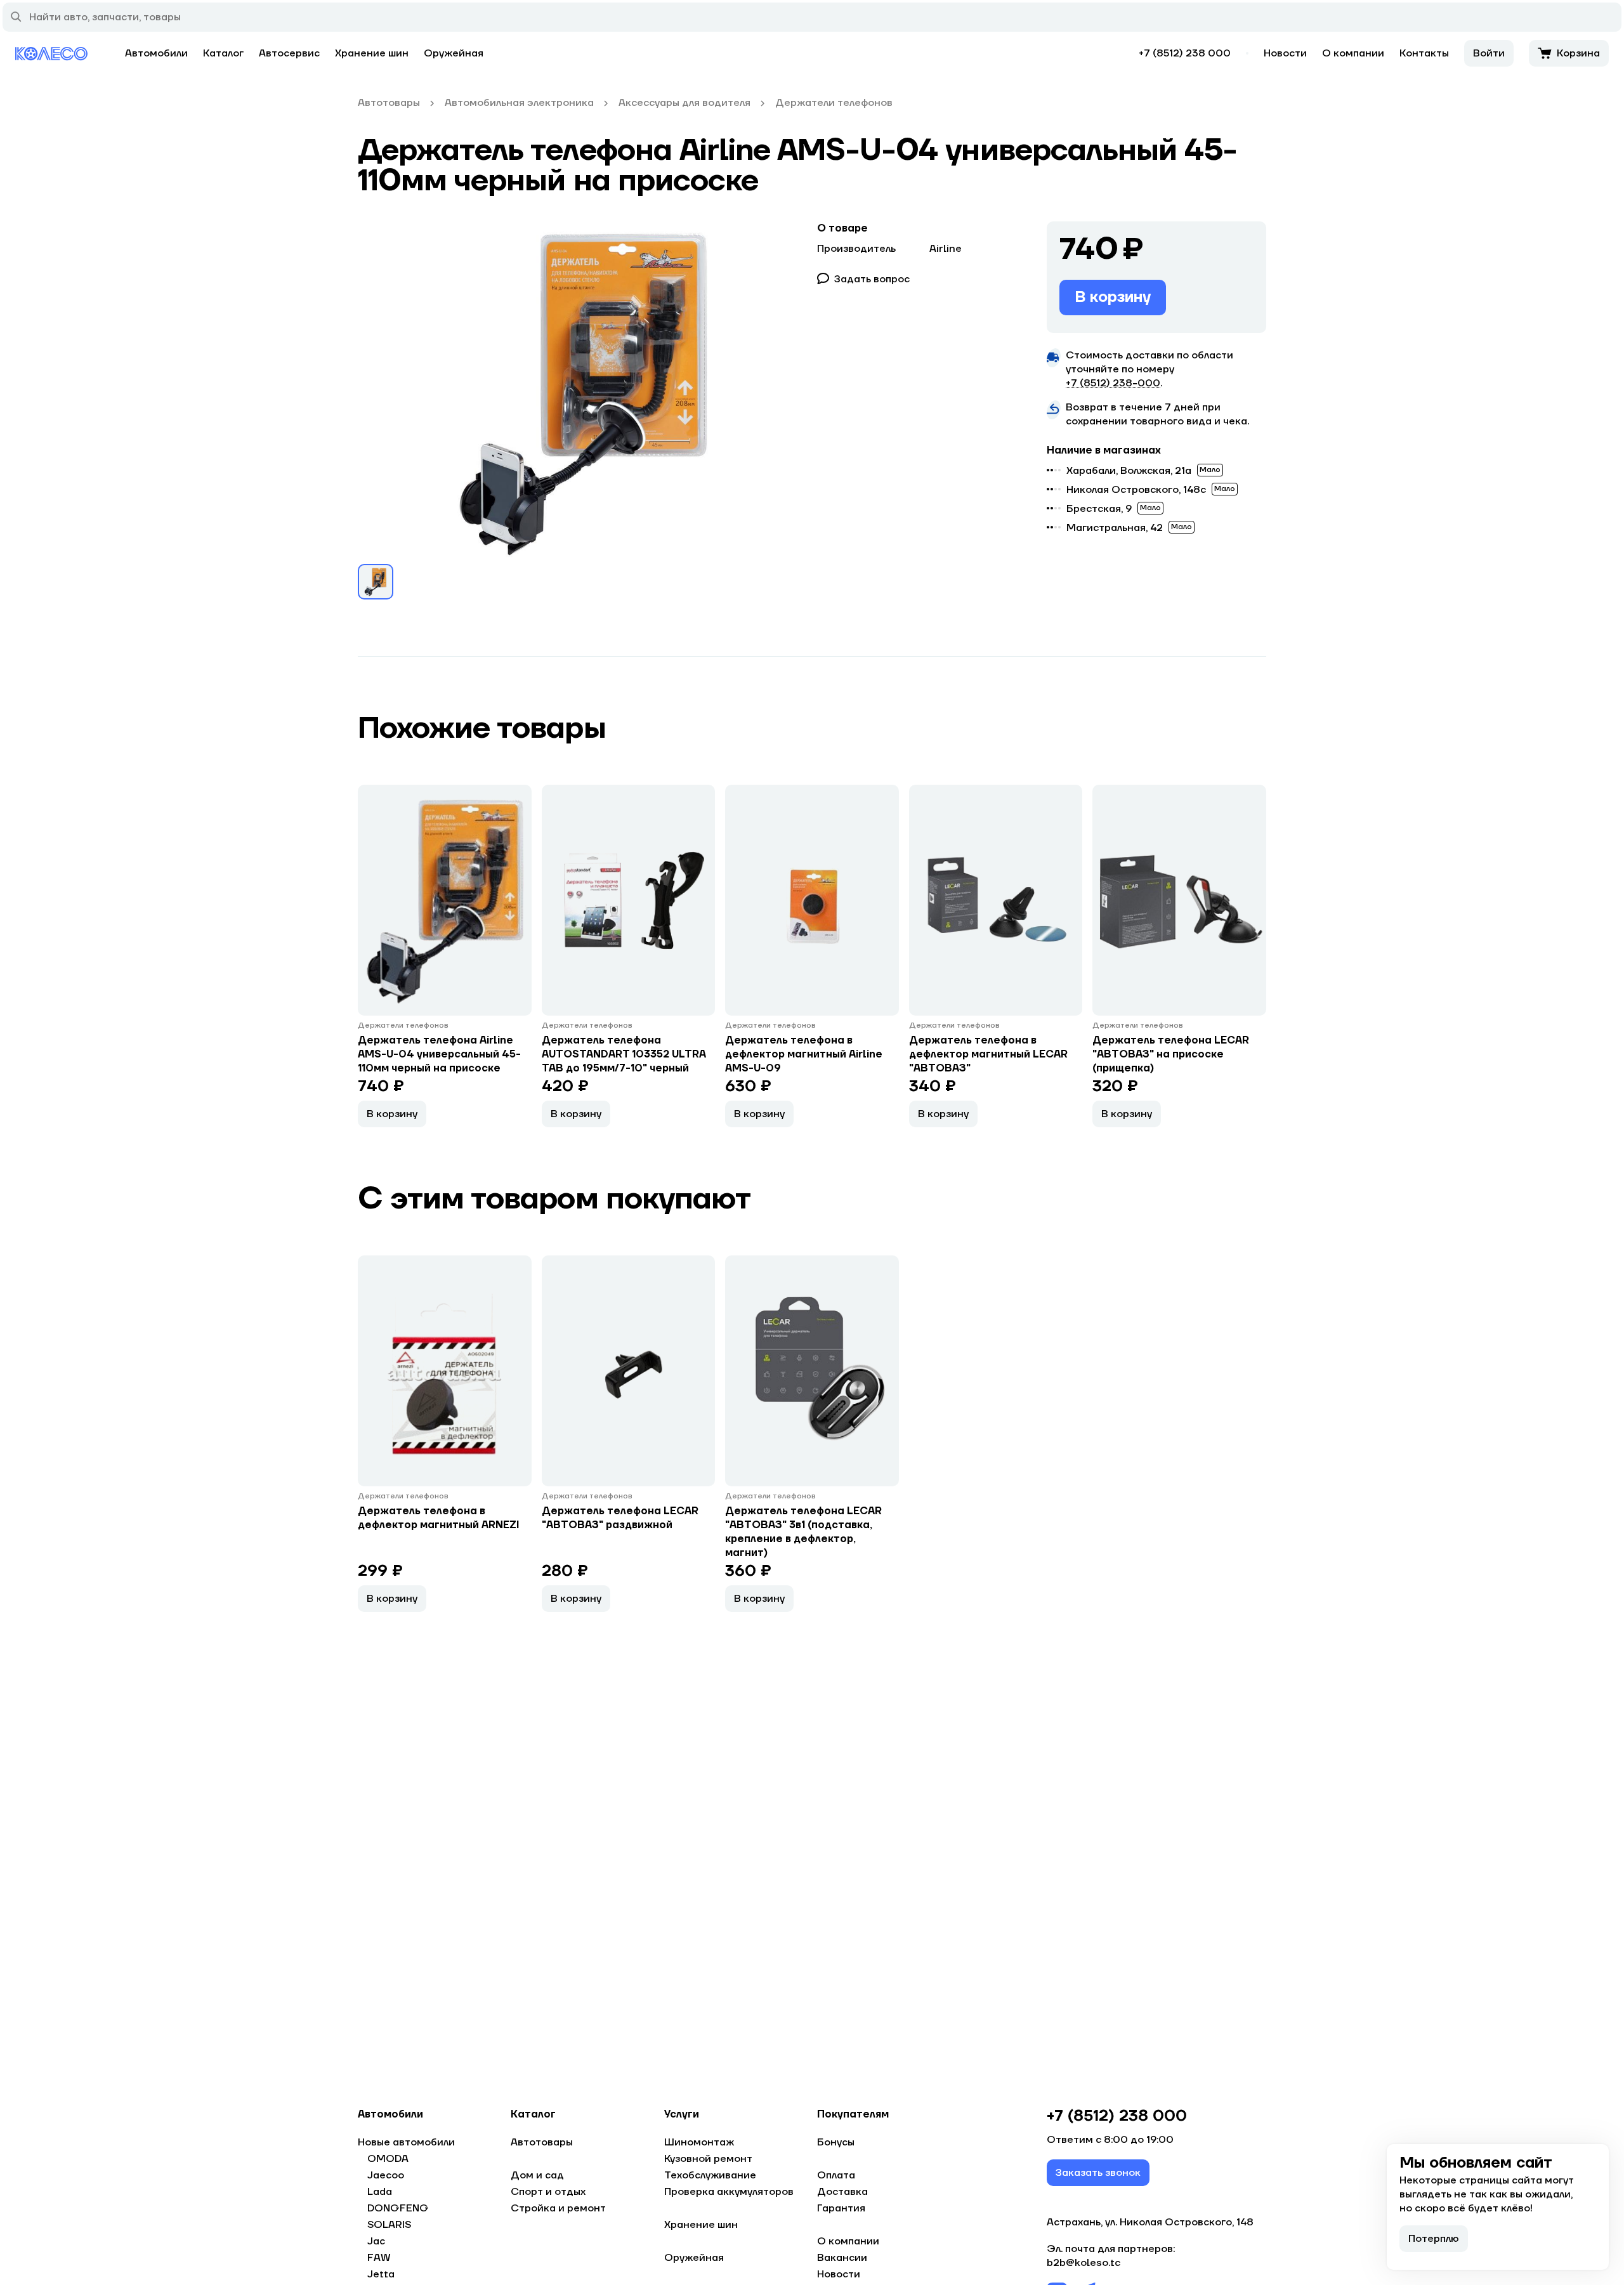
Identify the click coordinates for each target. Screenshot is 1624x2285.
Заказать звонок (1098, 2173)
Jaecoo (386, 2175)
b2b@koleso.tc (1084, 2263)
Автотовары (542, 2142)
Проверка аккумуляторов (729, 2192)
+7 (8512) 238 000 (1185, 53)
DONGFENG (398, 2208)
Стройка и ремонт (558, 2208)
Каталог (223, 53)
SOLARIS (389, 2225)
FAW (379, 2258)
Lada (380, 2192)
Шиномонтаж (699, 2142)
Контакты (1424, 53)
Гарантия (841, 2208)
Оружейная (454, 53)
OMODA (388, 2159)
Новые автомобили (406, 2142)
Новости (1285, 53)
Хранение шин (372, 53)
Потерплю (1434, 2239)
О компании (1353, 53)
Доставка (842, 2192)
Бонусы (836, 2142)
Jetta (381, 2274)
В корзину (1113, 297)
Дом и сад (537, 2175)
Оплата (836, 2175)
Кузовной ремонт (708, 2159)
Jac (376, 2241)
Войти (1489, 53)
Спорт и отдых (548, 2192)
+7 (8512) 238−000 (1113, 383)
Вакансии (842, 2258)
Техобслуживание (710, 2175)
